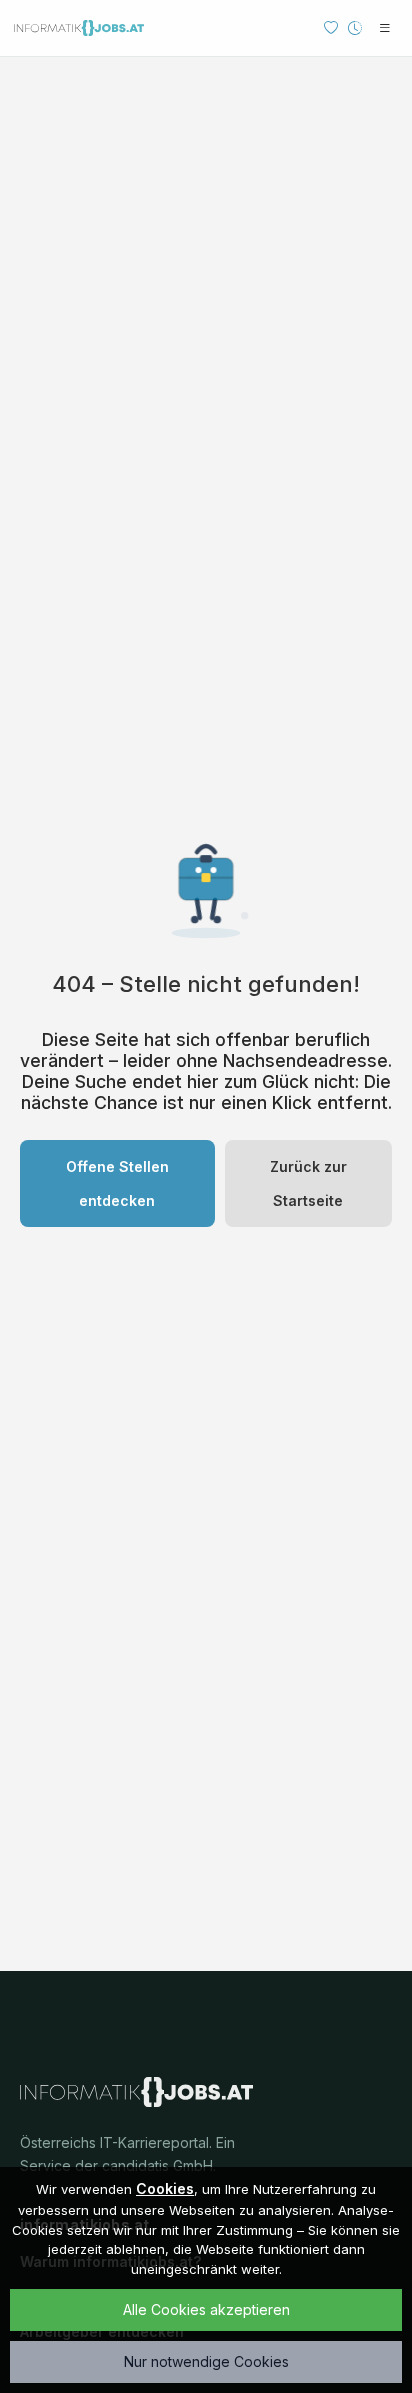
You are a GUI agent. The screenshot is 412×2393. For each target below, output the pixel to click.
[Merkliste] (331, 28)
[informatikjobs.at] (79, 28)
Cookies (165, 2188)
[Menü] (385, 28)
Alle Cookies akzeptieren (206, 2309)
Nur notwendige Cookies (206, 2361)
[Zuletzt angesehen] (355, 28)
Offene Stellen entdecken (117, 1183)
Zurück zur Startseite (308, 1183)
